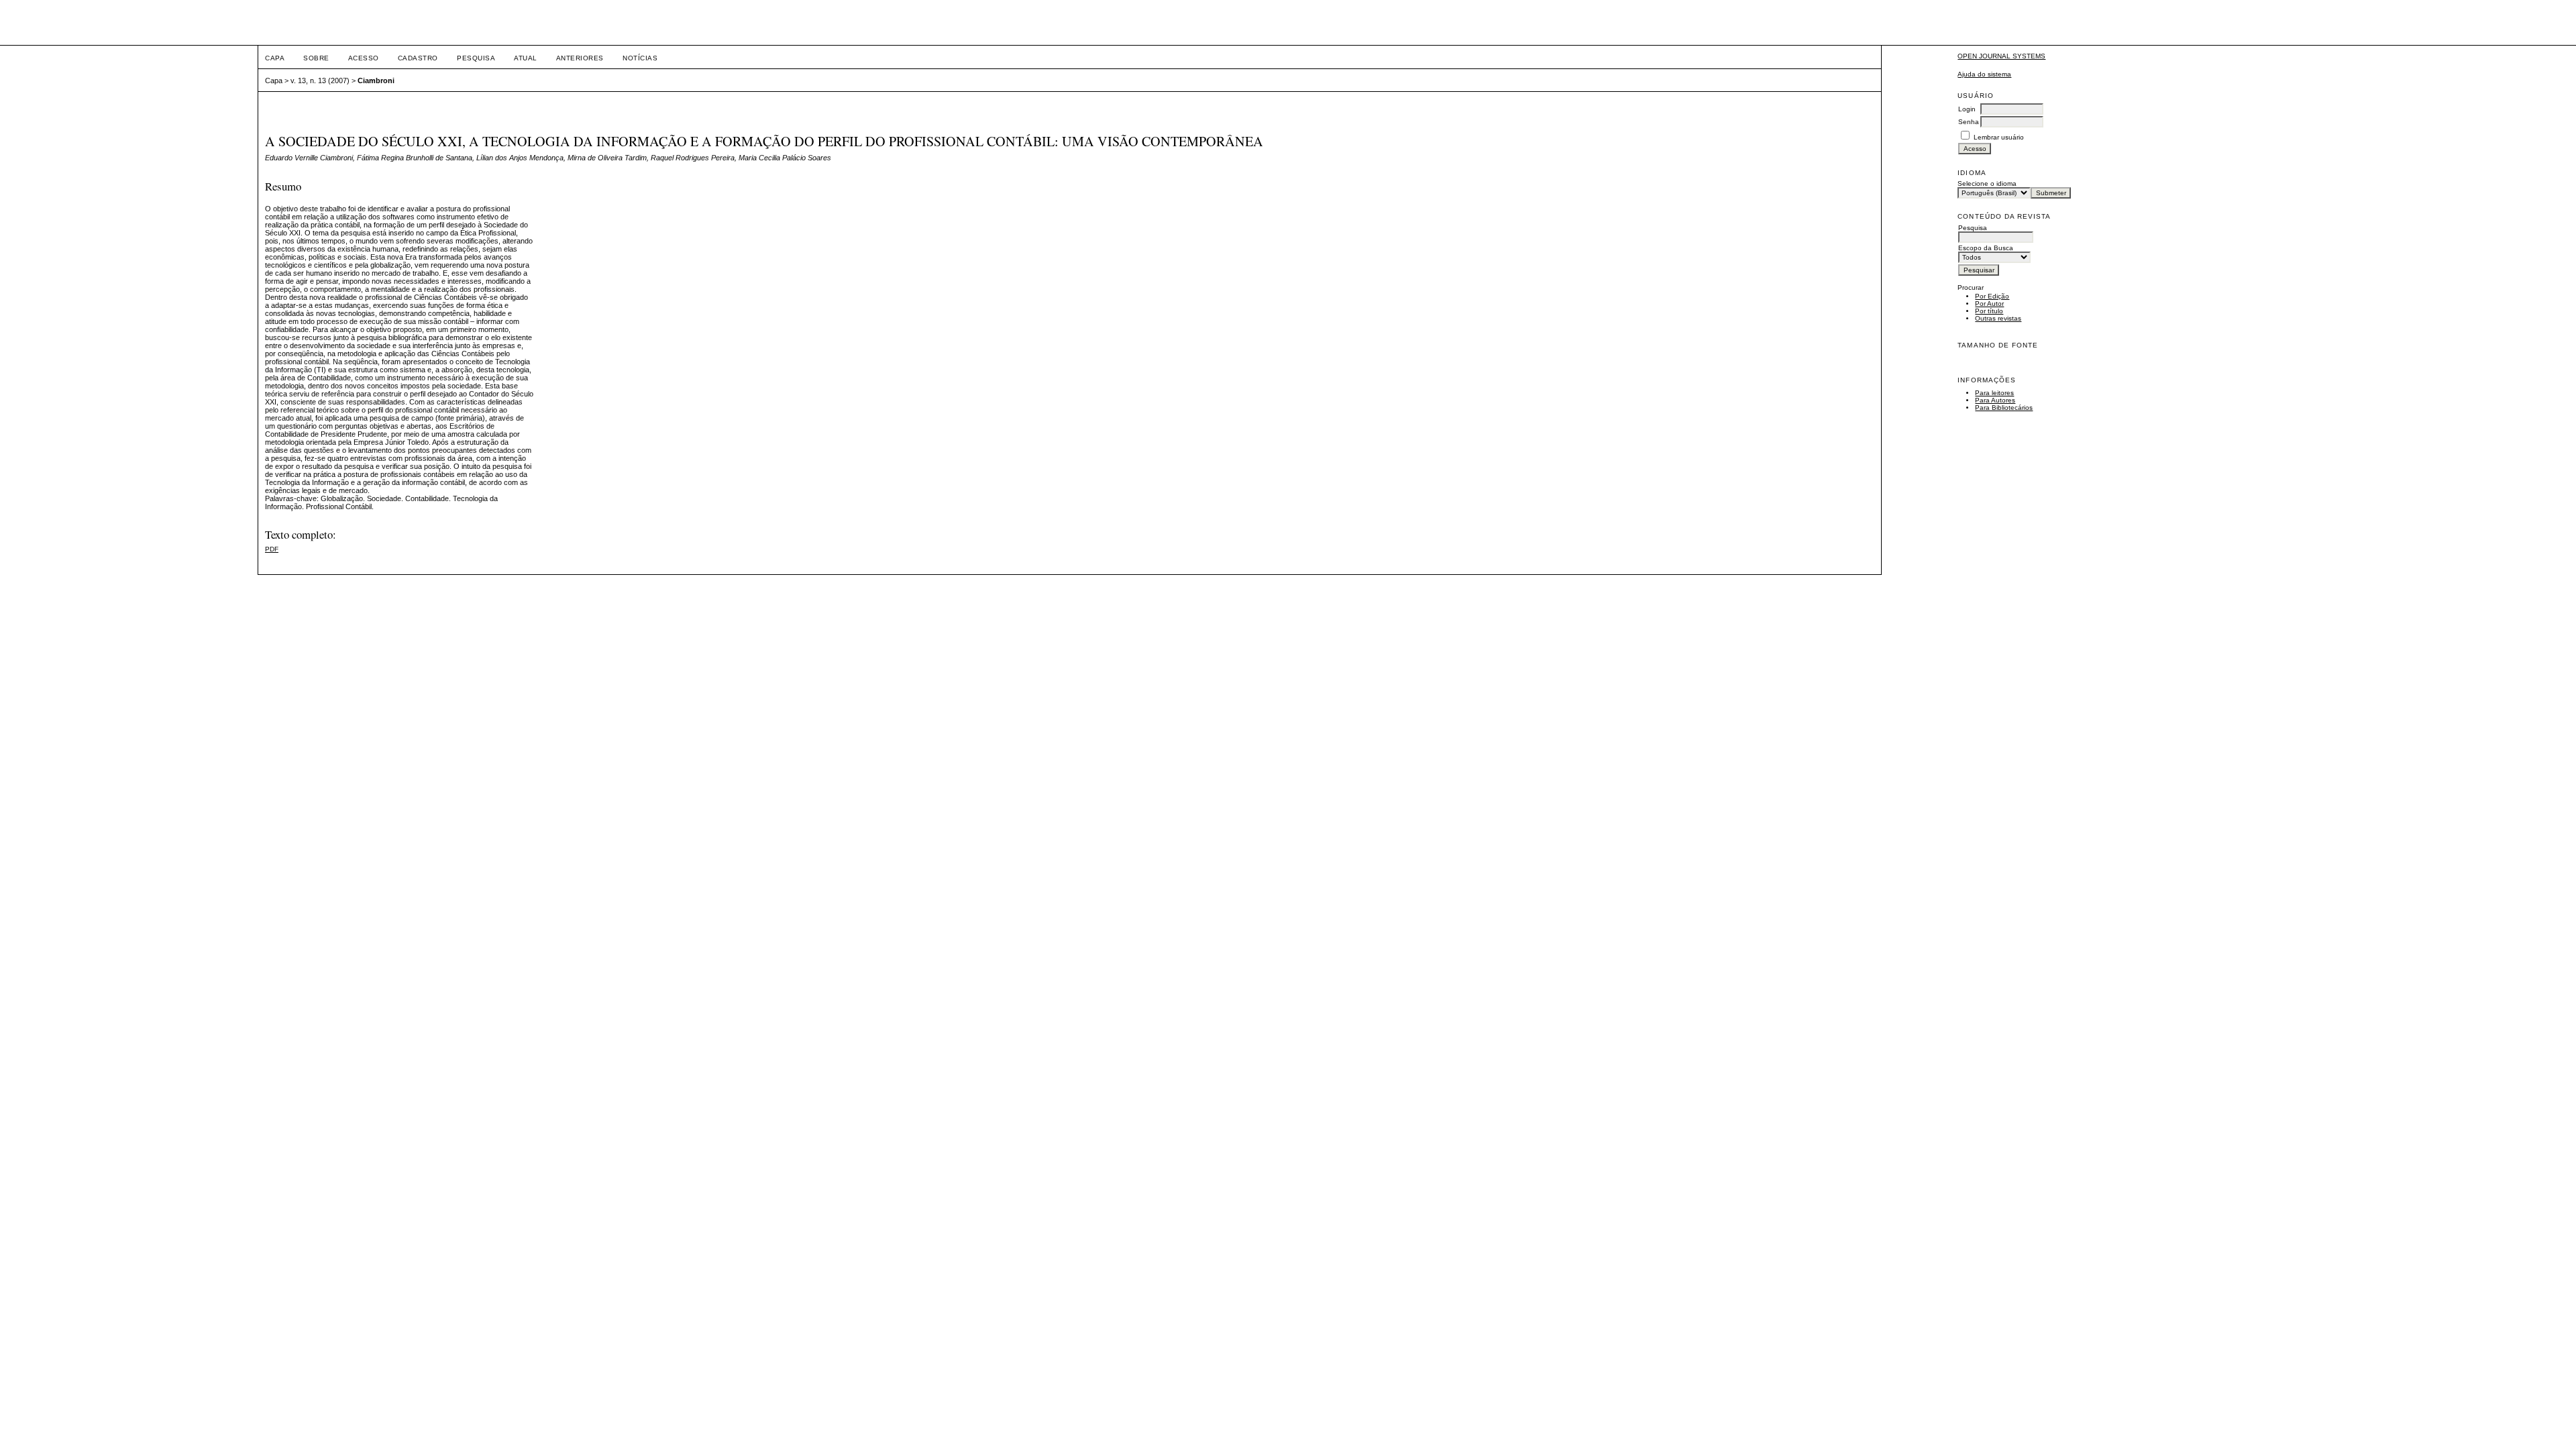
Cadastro (418, 58)
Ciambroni (376, 80)
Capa (275, 58)
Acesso (364, 58)
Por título (1989, 311)
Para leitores (1994, 393)
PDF (272, 549)
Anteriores (580, 58)
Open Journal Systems (2001, 56)
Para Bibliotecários (2004, 408)
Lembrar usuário (1999, 137)
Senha (1969, 122)
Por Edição (1992, 296)
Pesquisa (476, 58)
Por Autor (1989, 304)
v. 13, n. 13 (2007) (320, 80)
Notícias (640, 58)
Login (1967, 109)
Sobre (316, 58)
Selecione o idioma (1987, 183)
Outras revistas (1998, 318)
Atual (526, 58)
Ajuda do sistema (1984, 74)
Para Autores (1995, 400)
